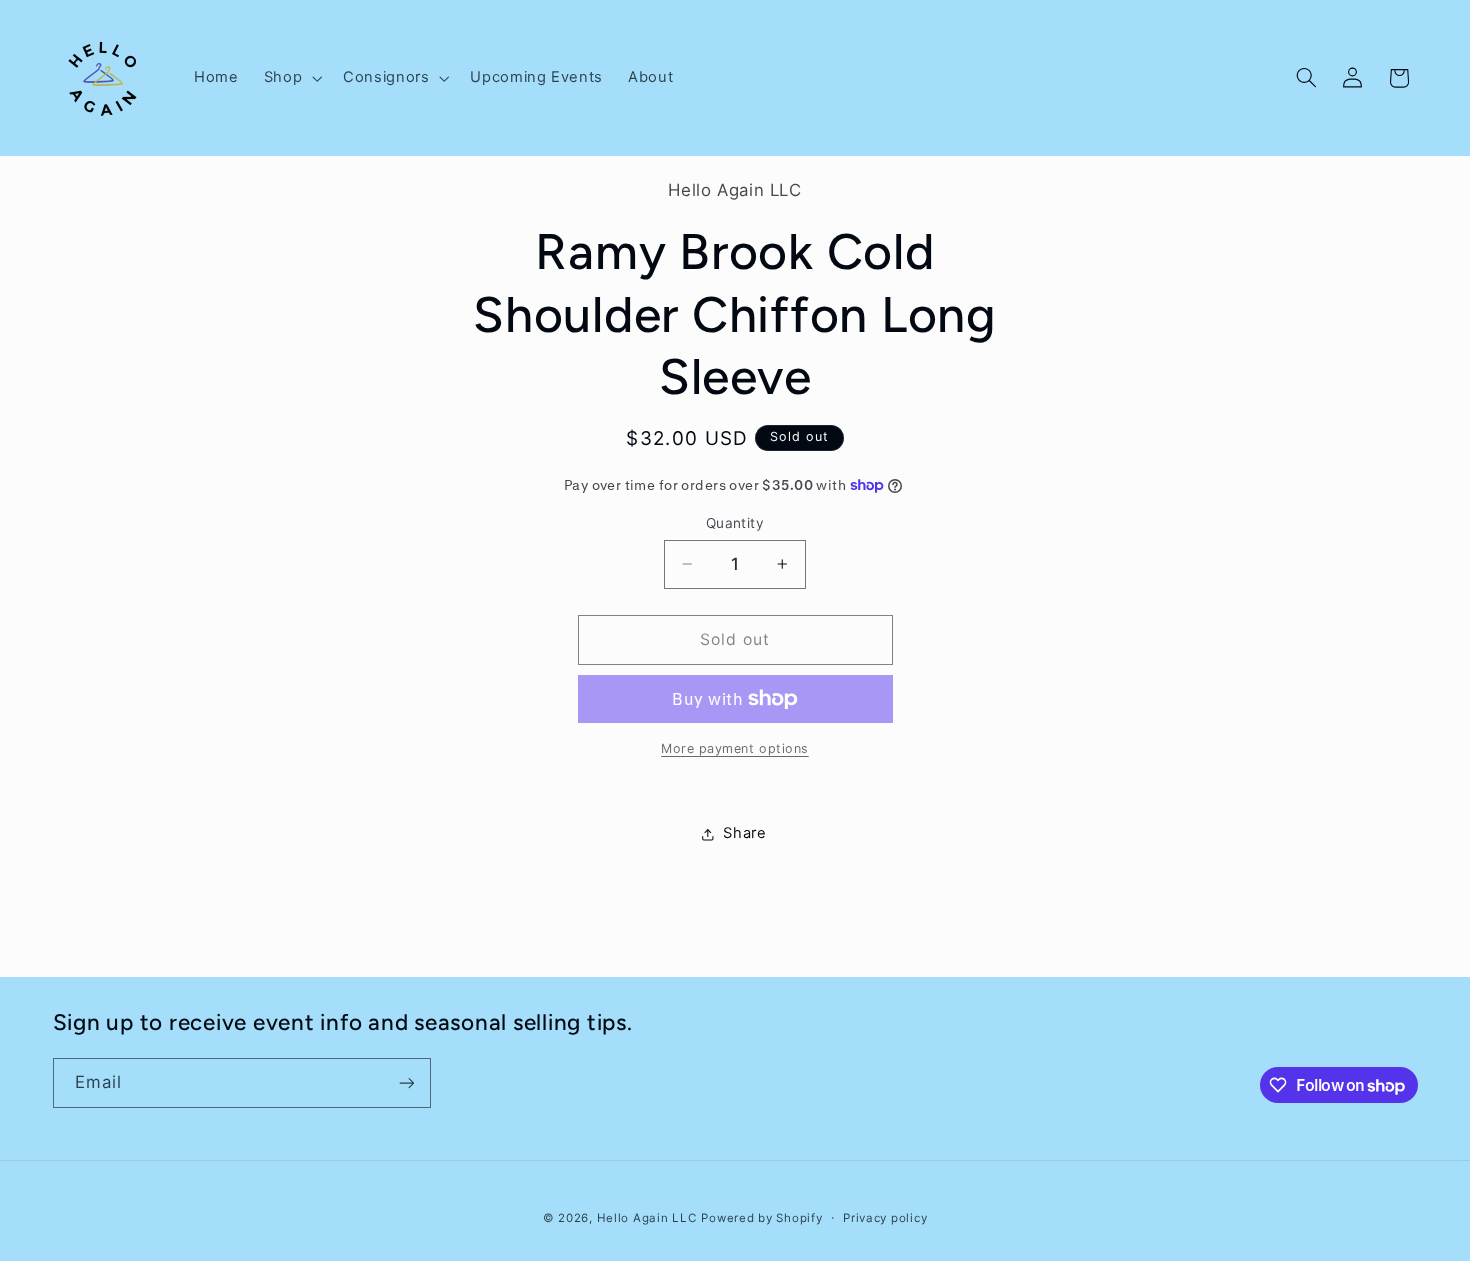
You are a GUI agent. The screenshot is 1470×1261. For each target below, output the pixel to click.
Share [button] (744, 833)
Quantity (735, 523)
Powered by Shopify (761, 1218)
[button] (290, 78)
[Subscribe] (406, 1082)
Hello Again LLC (647, 1218)
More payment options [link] (735, 748)
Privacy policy (885, 1218)
